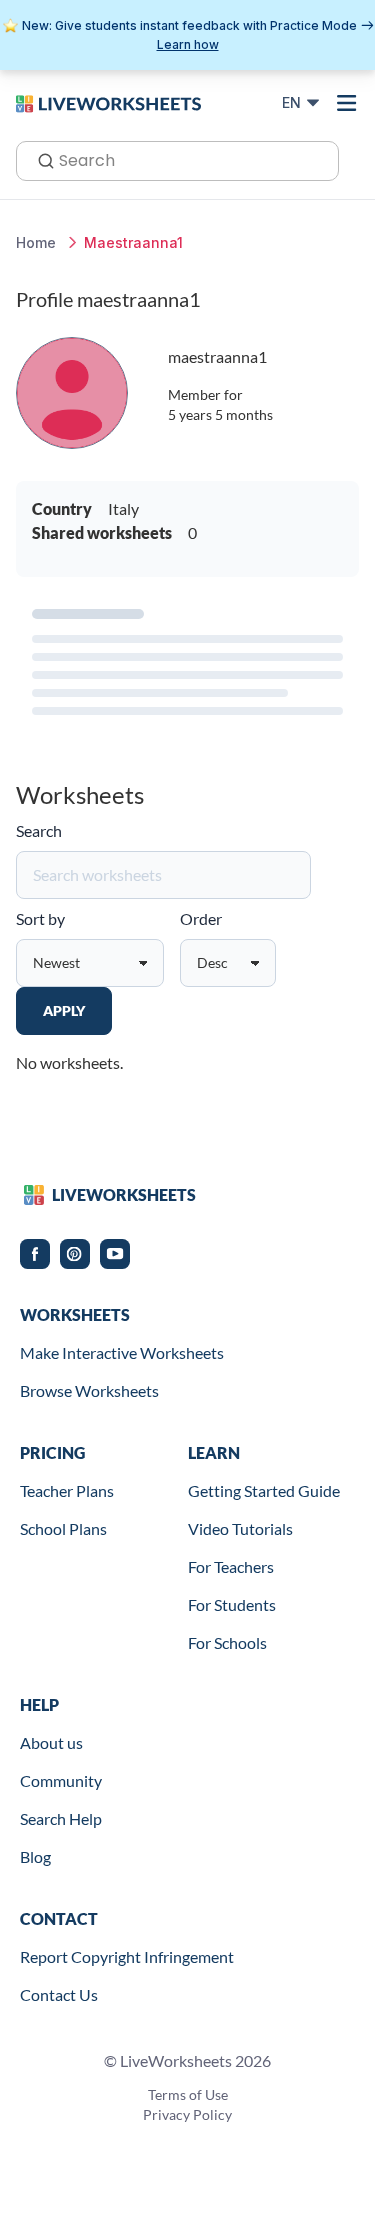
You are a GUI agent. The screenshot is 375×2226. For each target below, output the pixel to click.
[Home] (108, 102)
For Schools (227, 1642)
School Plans (63, 1528)
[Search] (40, 159)
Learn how (188, 44)
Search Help (61, 1818)
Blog (35, 1856)
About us (51, 1742)
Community (61, 1780)
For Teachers (231, 1566)
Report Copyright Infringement (127, 1956)
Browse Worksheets (89, 1390)
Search (39, 830)
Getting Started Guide (264, 1490)
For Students (232, 1604)
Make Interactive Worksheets (122, 1352)
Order (201, 918)
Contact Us (59, 1994)
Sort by (40, 918)
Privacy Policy (187, 2114)
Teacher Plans (67, 1490)
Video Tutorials (240, 1528)
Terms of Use (188, 2094)
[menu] (347, 103)
